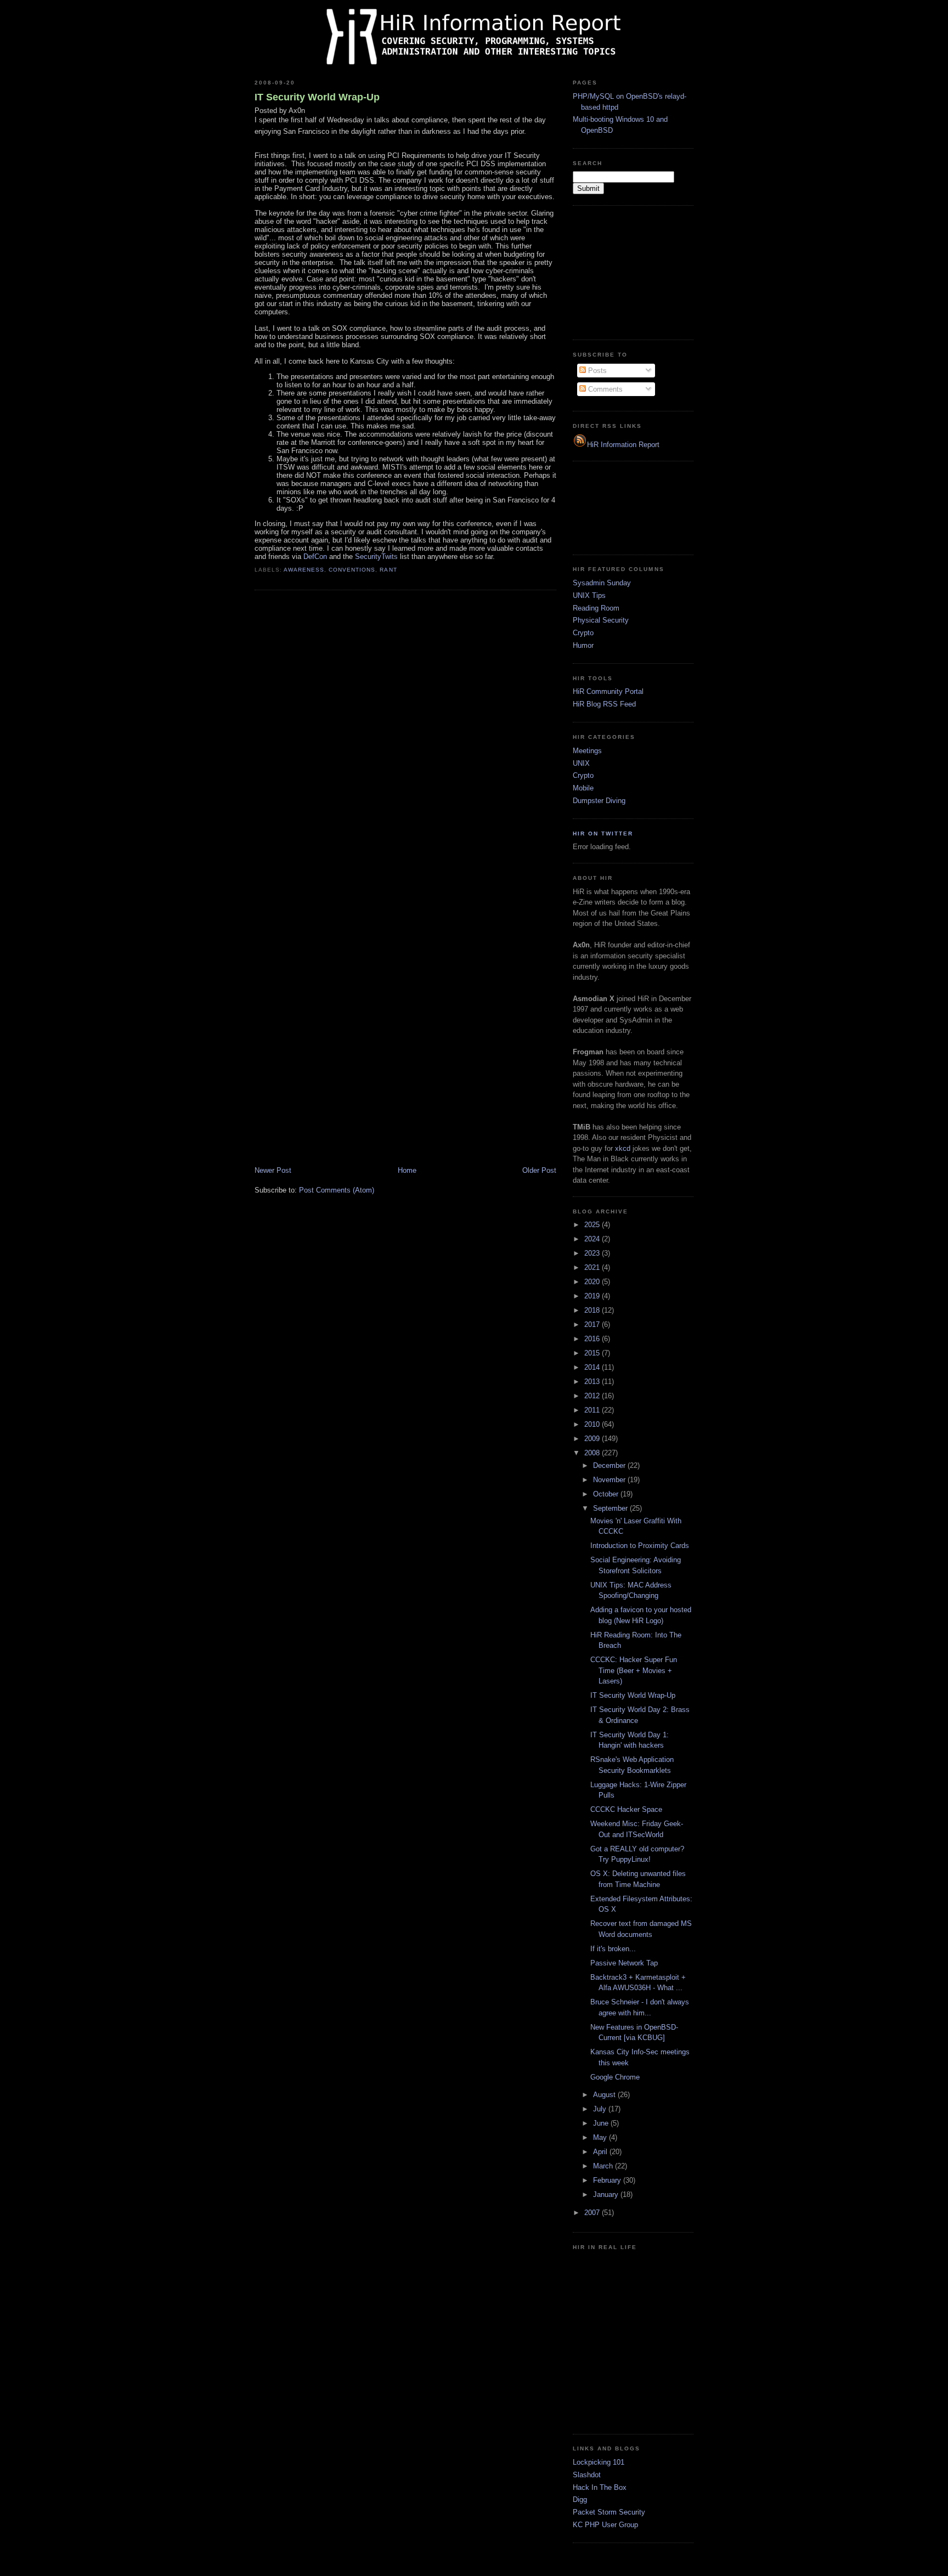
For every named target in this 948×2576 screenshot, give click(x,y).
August (605, 2095)
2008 (593, 1453)
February (608, 2180)
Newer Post (273, 1170)
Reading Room (596, 608)
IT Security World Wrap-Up (317, 97)
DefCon (315, 557)
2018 (593, 1310)
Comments (604, 389)
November (610, 1480)
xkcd (623, 1148)
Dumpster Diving (599, 801)
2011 (593, 1410)
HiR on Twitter (603, 834)
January (607, 2194)
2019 (593, 1296)
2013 (593, 1382)
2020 (593, 1282)
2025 (593, 1225)
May (601, 2137)
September (611, 1508)
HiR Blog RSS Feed (604, 704)
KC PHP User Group (605, 2525)
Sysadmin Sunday (602, 583)
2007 (593, 2213)
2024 (593, 1239)
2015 (593, 1353)
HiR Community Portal (608, 691)
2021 (593, 1267)
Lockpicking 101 (599, 2462)
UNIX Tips (589, 595)
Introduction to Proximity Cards (640, 1546)
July (601, 2109)
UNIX (581, 763)
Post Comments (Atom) (337, 1190)
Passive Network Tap (624, 1963)
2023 (593, 1253)
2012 (593, 1396)
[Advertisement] (628, 271)
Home (407, 1170)
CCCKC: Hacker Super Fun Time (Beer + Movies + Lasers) (634, 1670)
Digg (580, 2499)
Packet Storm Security (609, 2512)
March (604, 2166)
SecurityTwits (376, 557)
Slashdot (587, 2475)
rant (388, 570)
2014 (593, 1367)
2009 (593, 1439)
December (610, 1465)
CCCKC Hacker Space (626, 1809)
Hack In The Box (600, 2487)
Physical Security (601, 620)
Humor (583, 645)
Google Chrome (615, 2077)
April (601, 2152)
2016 (593, 1339)
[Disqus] (405, 738)
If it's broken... (613, 1949)
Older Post (539, 1170)
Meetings (587, 751)
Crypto (583, 633)
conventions (352, 570)
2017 (593, 1324)
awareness (304, 570)
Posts (596, 371)
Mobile (583, 788)
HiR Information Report (623, 445)
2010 (593, 1424)
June (602, 2123)
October (607, 1494)
